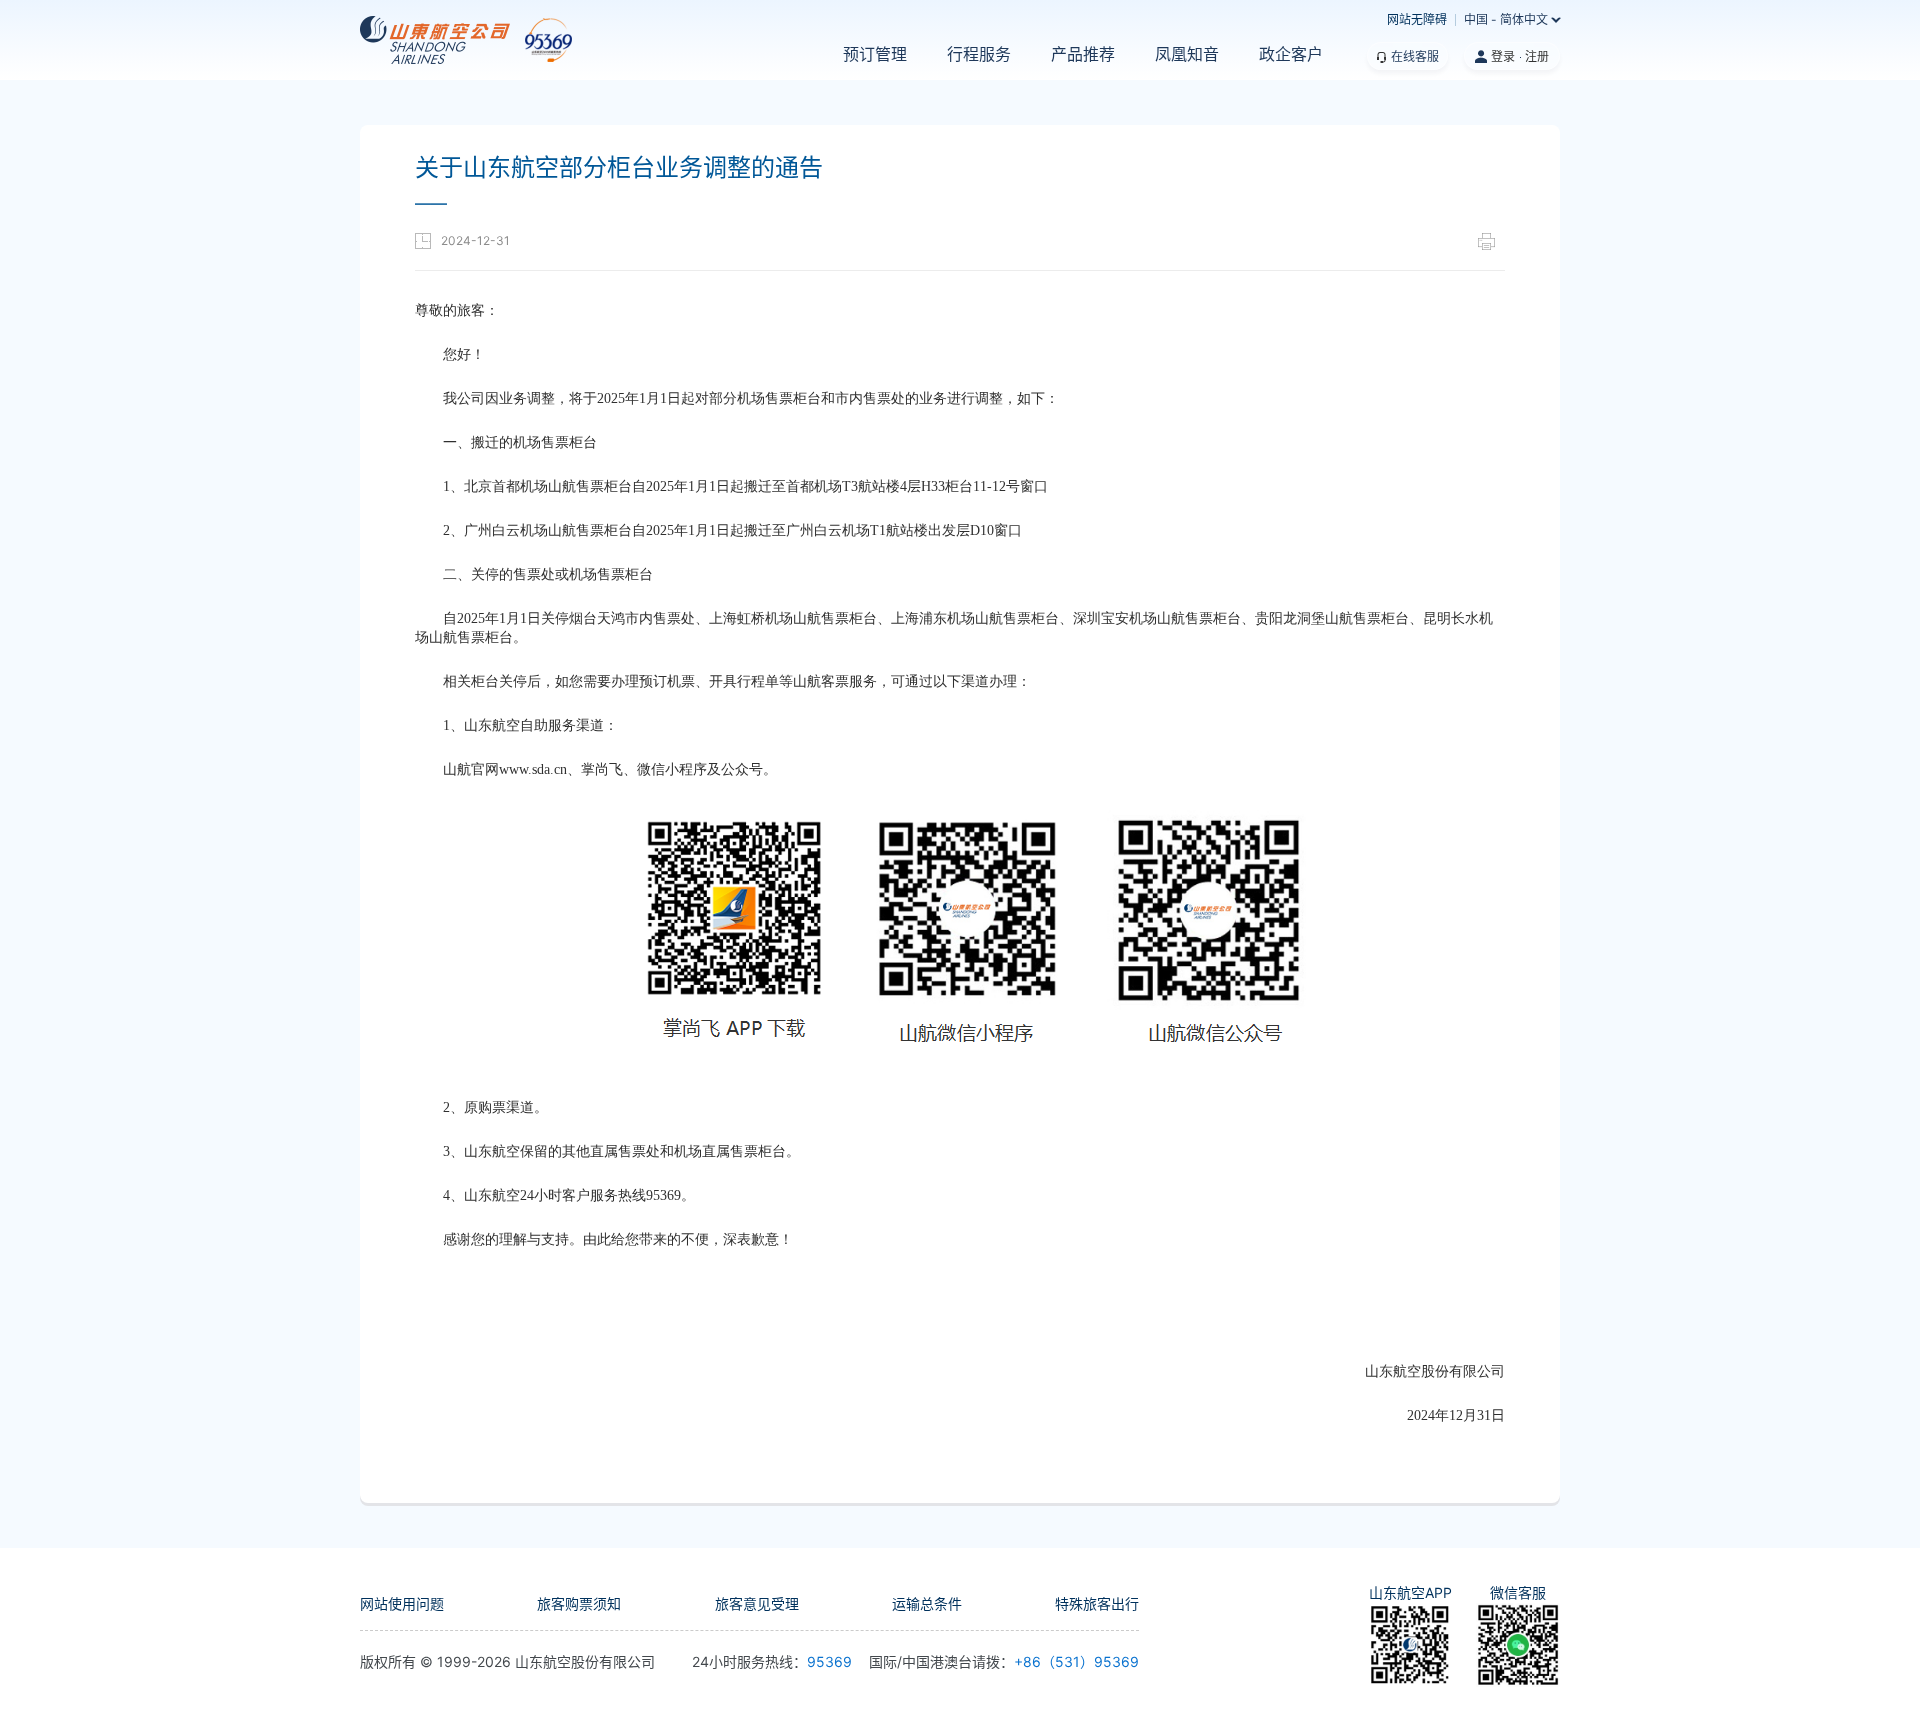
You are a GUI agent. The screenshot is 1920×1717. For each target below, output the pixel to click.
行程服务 (979, 54)
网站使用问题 (402, 1603)
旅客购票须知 (579, 1603)
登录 (1503, 56)
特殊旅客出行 (1097, 1603)
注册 (1537, 56)
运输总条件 (927, 1603)
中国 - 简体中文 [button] (1506, 19)
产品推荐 (1083, 54)
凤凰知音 (1187, 54)
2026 (494, 1661)
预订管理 (875, 54)
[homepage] (442, 40)
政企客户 (1291, 54)
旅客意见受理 (757, 1603)
